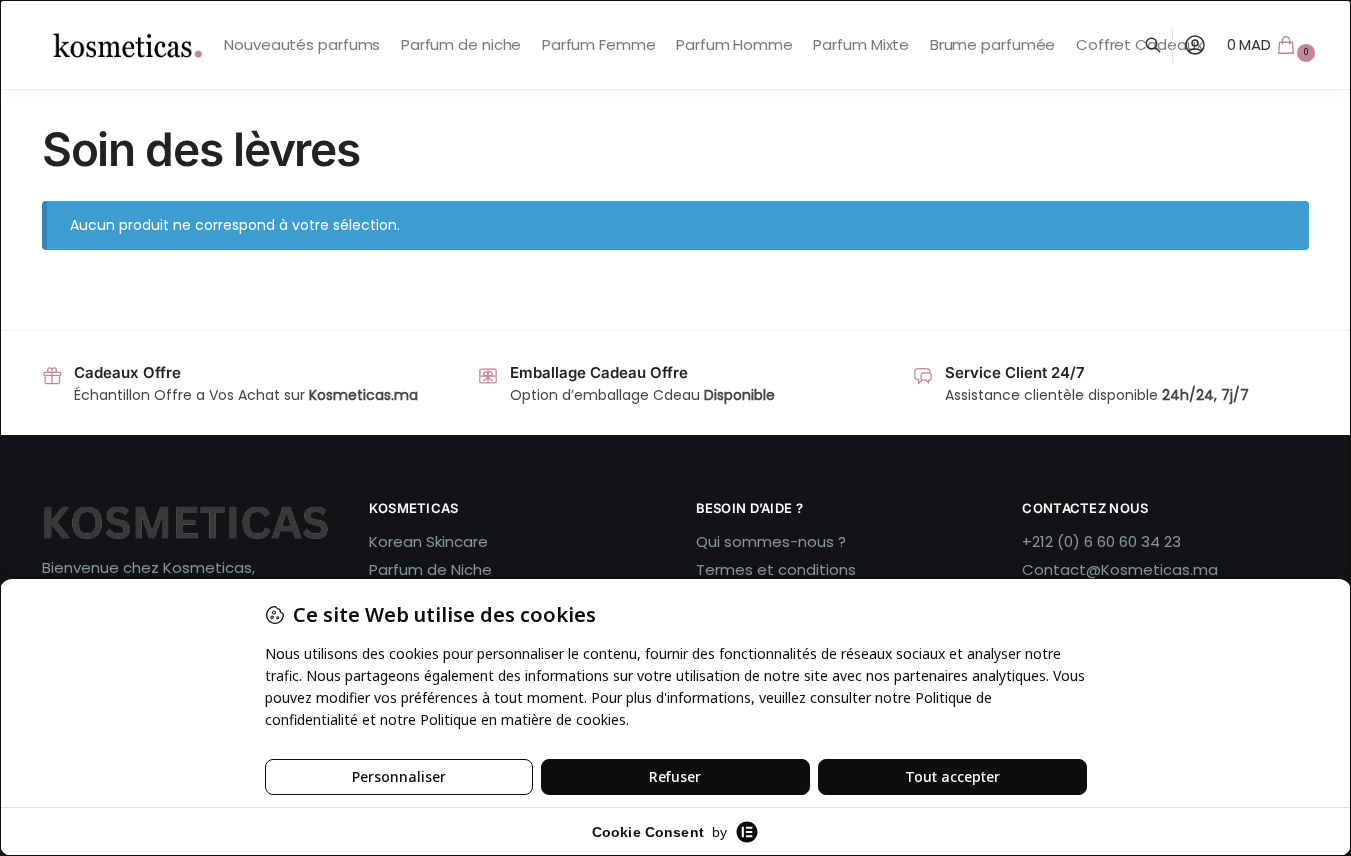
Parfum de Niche (430, 569)
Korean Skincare (428, 541)
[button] (1274, 45)
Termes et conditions (776, 569)
